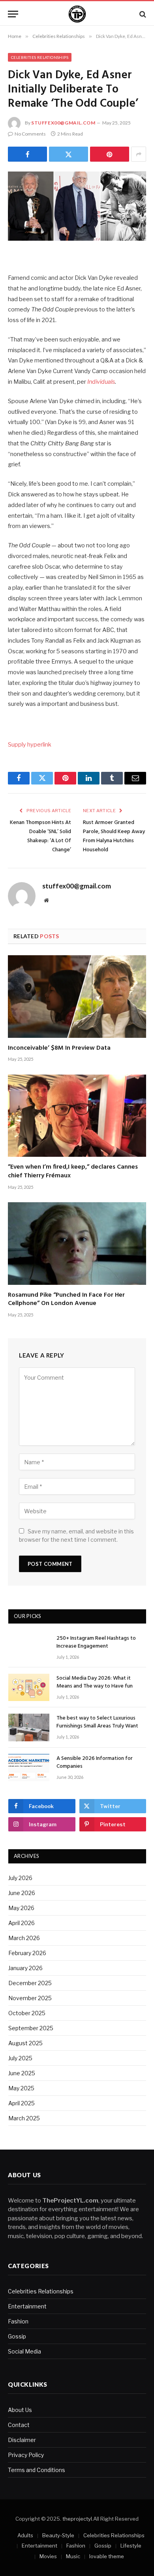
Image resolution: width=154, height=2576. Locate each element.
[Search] (142, 14)
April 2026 (22, 1923)
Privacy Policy (26, 2455)
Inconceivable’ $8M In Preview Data (59, 1048)
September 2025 (31, 2028)
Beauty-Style (58, 2535)
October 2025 (27, 2013)
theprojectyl (77, 2519)
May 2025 (21, 2088)
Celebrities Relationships (40, 57)
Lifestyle (131, 2546)
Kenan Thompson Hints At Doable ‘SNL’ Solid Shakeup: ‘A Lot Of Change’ (40, 836)
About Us (20, 2410)
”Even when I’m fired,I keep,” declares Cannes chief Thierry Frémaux (73, 1171)
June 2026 (22, 1893)
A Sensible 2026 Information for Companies (95, 1762)
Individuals (101, 382)
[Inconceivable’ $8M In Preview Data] (77, 996)
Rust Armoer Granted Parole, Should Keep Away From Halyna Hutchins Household (114, 836)
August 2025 (25, 2043)
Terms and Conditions (37, 2470)
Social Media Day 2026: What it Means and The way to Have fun (95, 1682)
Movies (48, 2556)
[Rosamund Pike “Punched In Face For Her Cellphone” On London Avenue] (77, 1243)
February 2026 (27, 1953)
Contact (19, 2425)
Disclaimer (22, 2440)
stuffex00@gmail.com (63, 123)
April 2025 (22, 2103)
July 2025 (20, 2058)
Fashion (18, 2321)
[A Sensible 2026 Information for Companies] (29, 1768)
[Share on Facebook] (27, 154)
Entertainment (27, 2306)
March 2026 (24, 1938)
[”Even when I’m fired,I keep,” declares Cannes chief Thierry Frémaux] (77, 1116)
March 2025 (24, 2118)
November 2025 (30, 1998)
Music (73, 2556)
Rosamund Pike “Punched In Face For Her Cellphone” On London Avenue (66, 1299)
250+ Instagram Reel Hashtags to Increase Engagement (96, 1642)
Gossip (17, 2336)
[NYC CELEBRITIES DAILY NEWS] (77, 14)
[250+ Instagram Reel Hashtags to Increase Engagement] (29, 1647)
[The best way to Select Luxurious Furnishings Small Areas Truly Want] (29, 1727)
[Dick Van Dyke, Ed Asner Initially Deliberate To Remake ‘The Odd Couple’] (77, 206)
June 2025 (22, 2073)
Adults (25, 2535)
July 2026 (20, 1878)
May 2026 (21, 1908)
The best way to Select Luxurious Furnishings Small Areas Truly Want (97, 1722)
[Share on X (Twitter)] (69, 154)
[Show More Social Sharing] (139, 154)
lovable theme (107, 2556)
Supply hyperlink (30, 745)
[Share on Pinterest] (110, 154)
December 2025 (30, 1983)
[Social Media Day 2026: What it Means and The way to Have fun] (29, 1687)
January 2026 (25, 1968)
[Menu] (13, 14)
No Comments (30, 134)
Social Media (24, 2351)
